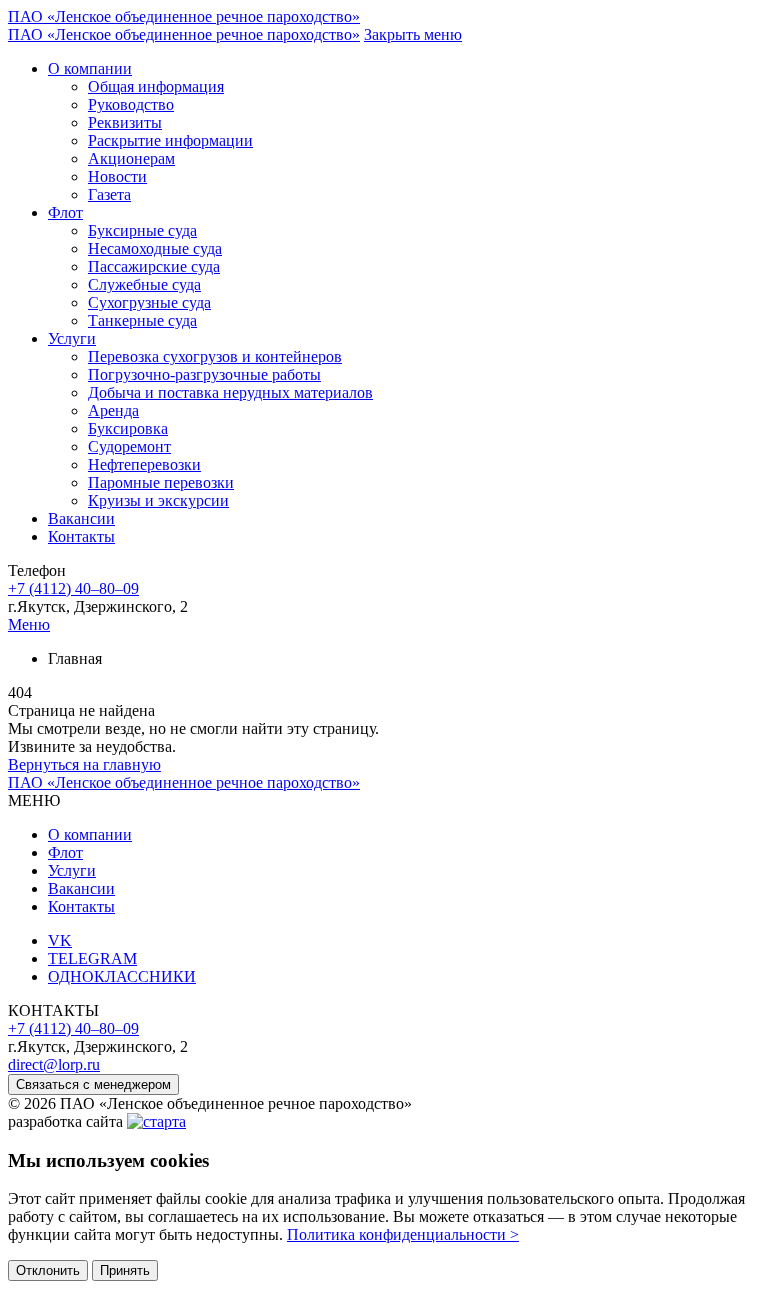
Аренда (113, 410)
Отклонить (48, 1270)
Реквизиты (125, 122)
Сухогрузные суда (149, 302)
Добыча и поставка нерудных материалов (230, 392)
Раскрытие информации (170, 140)
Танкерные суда (142, 320)
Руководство (131, 104)
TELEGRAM (92, 958)
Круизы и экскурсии (158, 500)
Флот (65, 212)
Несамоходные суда (155, 248)
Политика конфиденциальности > (403, 1234)
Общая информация (156, 86)
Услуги (72, 338)
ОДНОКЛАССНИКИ (122, 976)
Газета (109, 194)
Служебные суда (144, 284)
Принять (125, 1270)
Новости (117, 176)
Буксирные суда (142, 230)
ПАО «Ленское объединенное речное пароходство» (184, 16)
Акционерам (131, 158)
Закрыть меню (413, 34)
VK (60, 940)
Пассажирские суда (154, 266)
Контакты (81, 536)
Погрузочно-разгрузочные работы (204, 374)
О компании (90, 68)
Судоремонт (129, 446)
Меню (29, 624)
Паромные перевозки (161, 482)
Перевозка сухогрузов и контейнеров (215, 356)
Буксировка (128, 428)
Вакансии (81, 518)
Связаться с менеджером (93, 1084)
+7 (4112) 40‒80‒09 (73, 588)
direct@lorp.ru (54, 1064)
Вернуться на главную (84, 764)
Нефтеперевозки (144, 464)
